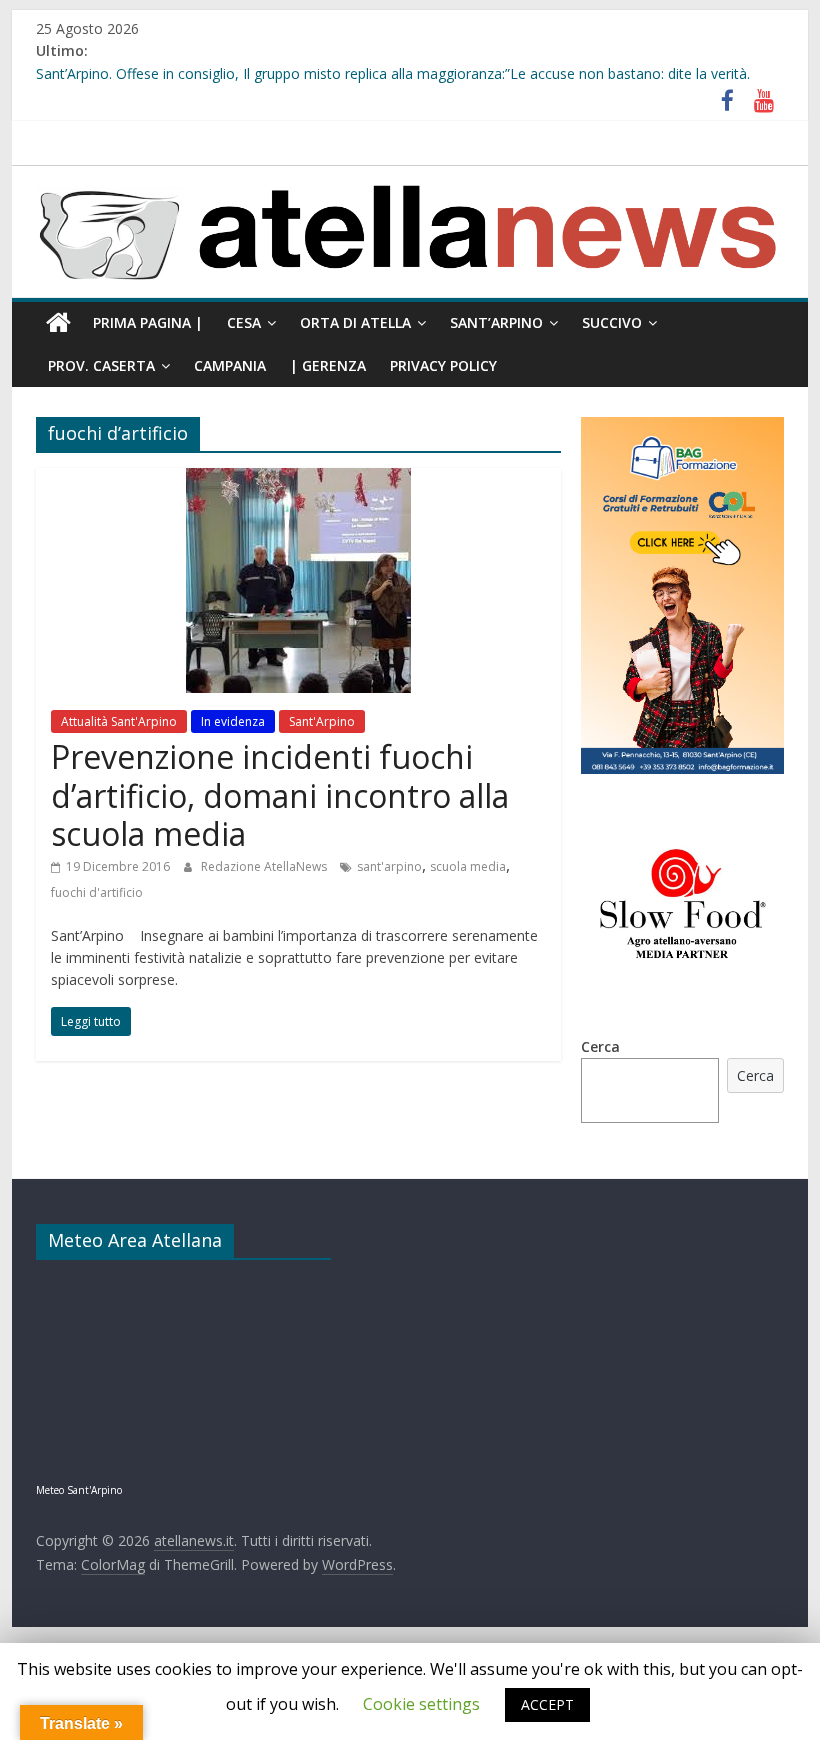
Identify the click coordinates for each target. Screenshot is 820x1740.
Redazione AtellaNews (265, 866)
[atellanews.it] (409, 177)
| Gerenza (328, 365)
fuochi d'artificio (97, 892)
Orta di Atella (355, 322)
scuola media (468, 866)
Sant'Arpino (322, 721)
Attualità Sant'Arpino (119, 721)
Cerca (600, 1046)
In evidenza (233, 721)
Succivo (612, 322)
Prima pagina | (148, 322)
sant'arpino (389, 866)
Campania (230, 365)
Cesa (244, 322)
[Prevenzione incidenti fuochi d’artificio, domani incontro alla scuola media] (298, 480)
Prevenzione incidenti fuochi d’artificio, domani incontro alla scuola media (280, 795)
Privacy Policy (443, 365)
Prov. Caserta (101, 365)
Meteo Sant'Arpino (79, 1490)
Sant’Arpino (496, 322)
